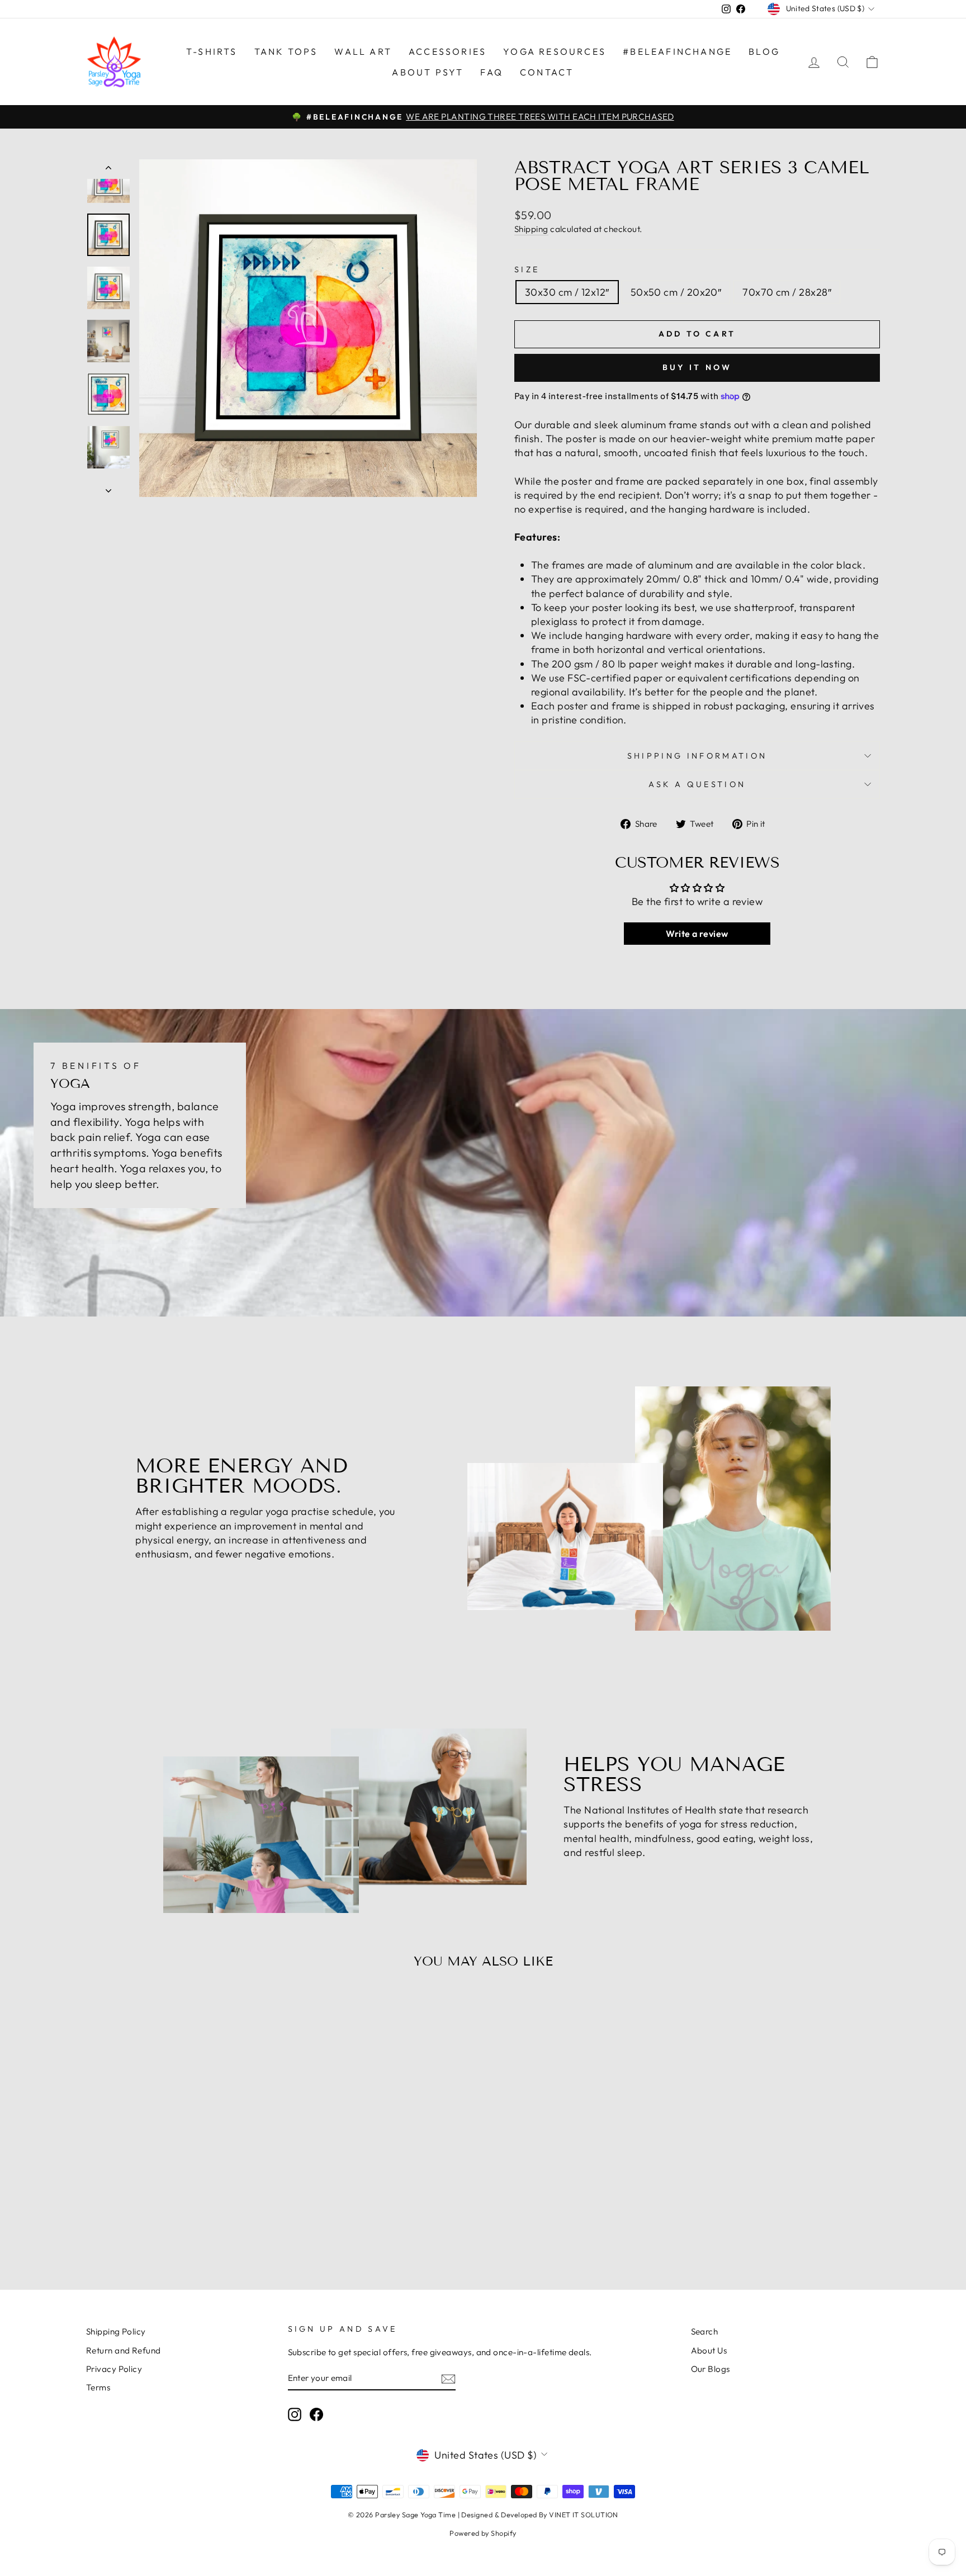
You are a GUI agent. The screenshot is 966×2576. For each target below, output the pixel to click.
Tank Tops (286, 51)
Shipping (531, 229)
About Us (709, 2350)
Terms (98, 2387)
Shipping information (697, 756)
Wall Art (363, 51)
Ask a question (697, 784)
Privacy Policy (114, 2369)
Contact (547, 72)
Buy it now (697, 367)
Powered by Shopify (483, 2533)
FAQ (492, 72)
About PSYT (428, 72)
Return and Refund (124, 2350)
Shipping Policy (116, 2331)
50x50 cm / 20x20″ (676, 292)
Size (527, 269)
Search (705, 2331)
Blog (764, 51)
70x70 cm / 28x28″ (787, 292)
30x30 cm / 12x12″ (567, 292)
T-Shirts (212, 51)
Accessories (448, 51)
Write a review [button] (697, 934)
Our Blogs (711, 2369)
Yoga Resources (555, 51)
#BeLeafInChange (677, 51)
